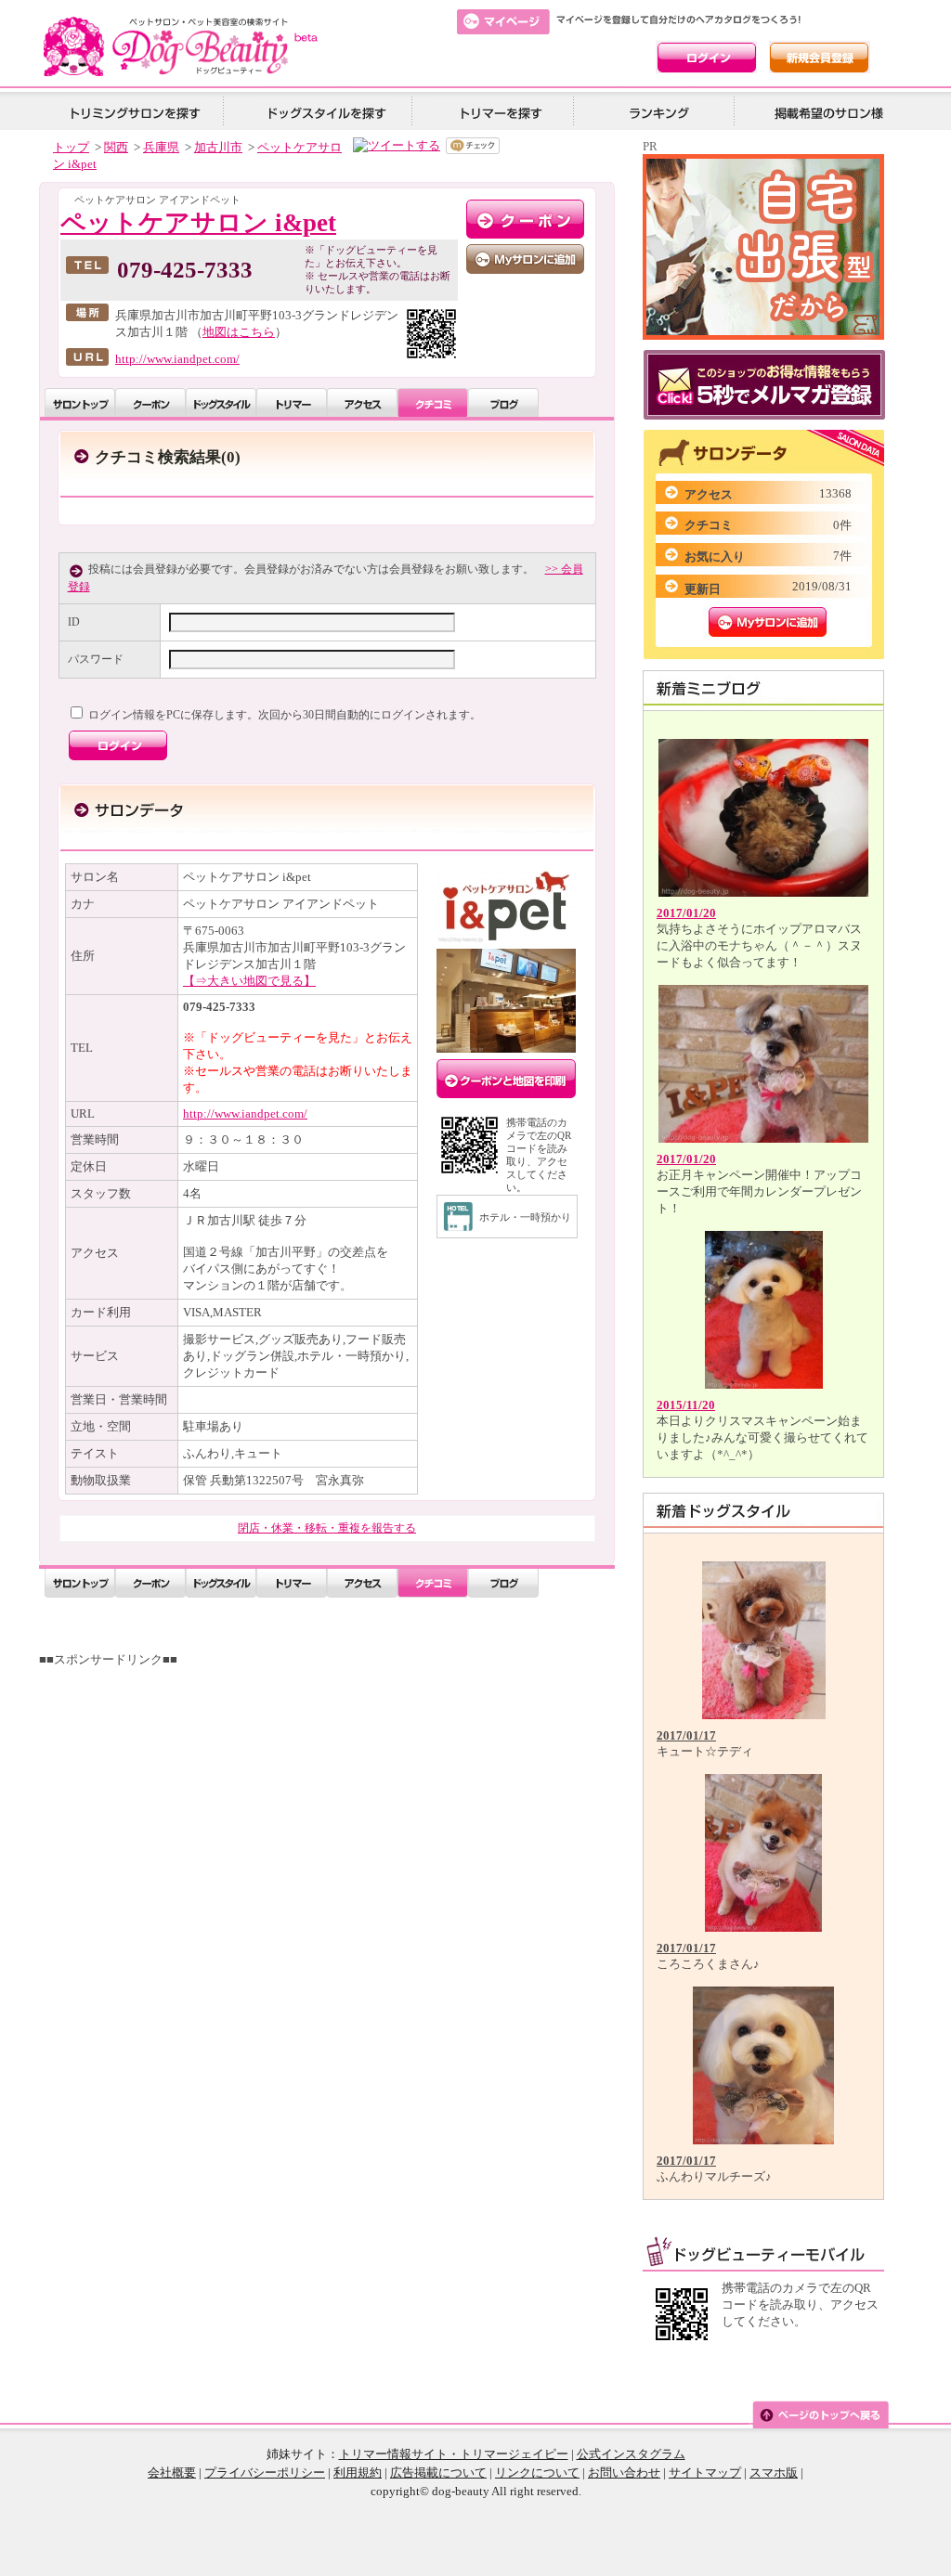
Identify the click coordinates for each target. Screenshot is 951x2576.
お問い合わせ (624, 2472)
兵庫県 (161, 147)
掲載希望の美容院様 (826, 112)
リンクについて (537, 2472)
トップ (71, 147)
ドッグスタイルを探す (324, 112)
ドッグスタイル (221, 402)
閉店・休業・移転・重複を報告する (327, 1528)
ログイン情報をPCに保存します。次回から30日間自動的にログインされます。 (283, 715)
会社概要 (172, 2472)
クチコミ (433, 402)
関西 (116, 147)
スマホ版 (774, 2472)
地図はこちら (239, 332)
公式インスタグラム (631, 2454)
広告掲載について (438, 2472)
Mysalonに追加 (768, 622)
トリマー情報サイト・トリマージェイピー (454, 2454)
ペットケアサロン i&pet (198, 223)
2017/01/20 (686, 913)
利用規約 (358, 2472)
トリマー (292, 402)
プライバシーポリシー (265, 2472)
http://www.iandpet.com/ (177, 359)
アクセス (362, 402)
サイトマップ (705, 2472)
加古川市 (218, 147)
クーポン (150, 402)
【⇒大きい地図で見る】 (249, 981)
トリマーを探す (499, 112)
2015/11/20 (686, 1405)
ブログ (503, 402)
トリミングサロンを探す (135, 112)
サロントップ (80, 402)
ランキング (660, 112)
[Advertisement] (334, 1798)
